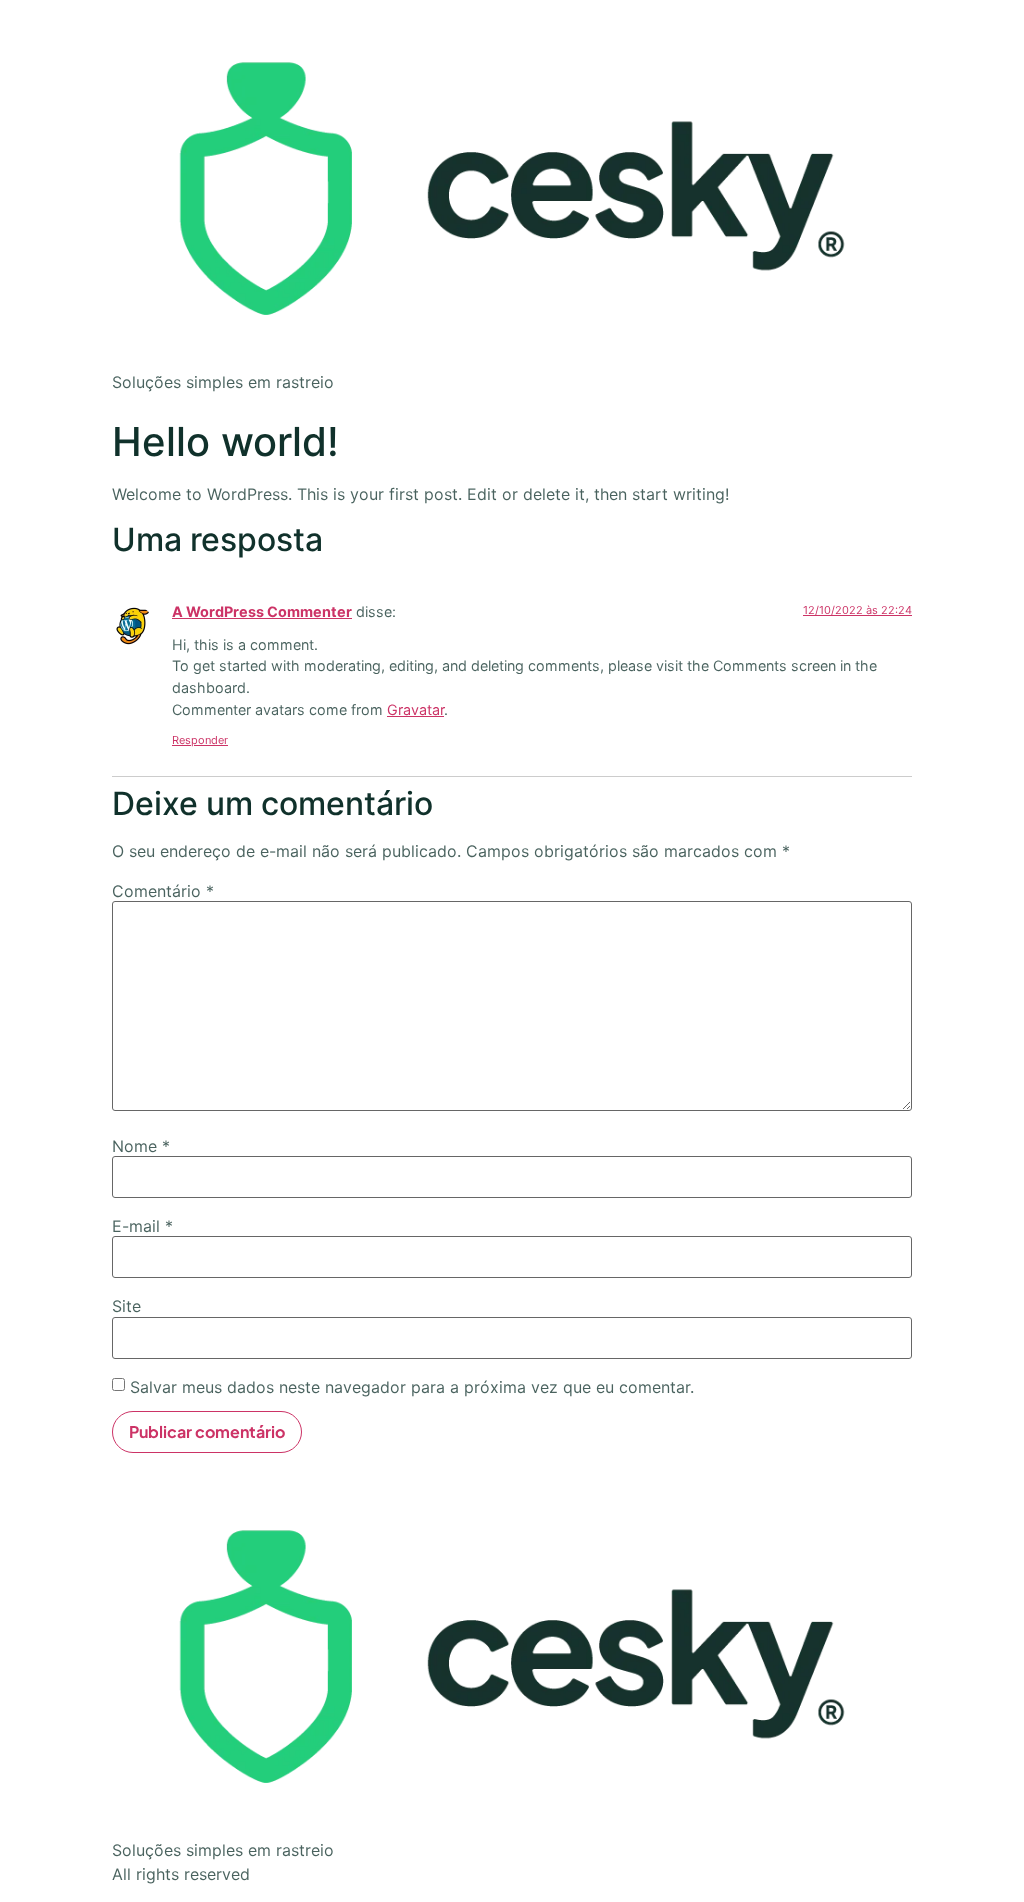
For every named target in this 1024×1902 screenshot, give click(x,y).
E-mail (142, 1226)
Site (126, 1306)
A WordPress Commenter (262, 611)
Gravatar (415, 709)
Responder (200, 740)
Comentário (163, 891)
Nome (141, 1146)
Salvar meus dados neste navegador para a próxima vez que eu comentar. (412, 1387)
